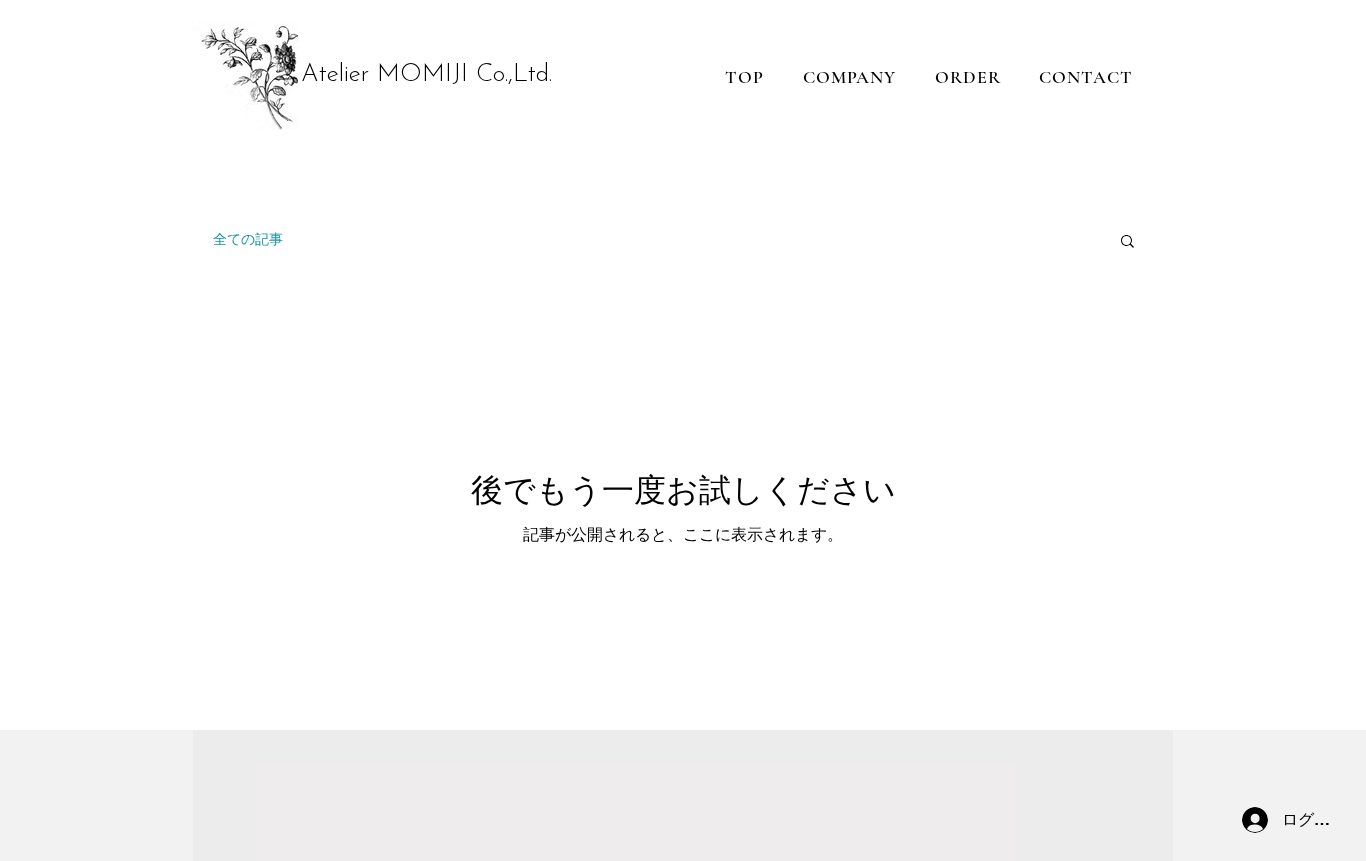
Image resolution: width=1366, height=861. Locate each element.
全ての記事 (248, 239)
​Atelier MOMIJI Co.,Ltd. (426, 74)
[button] (1127, 242)
